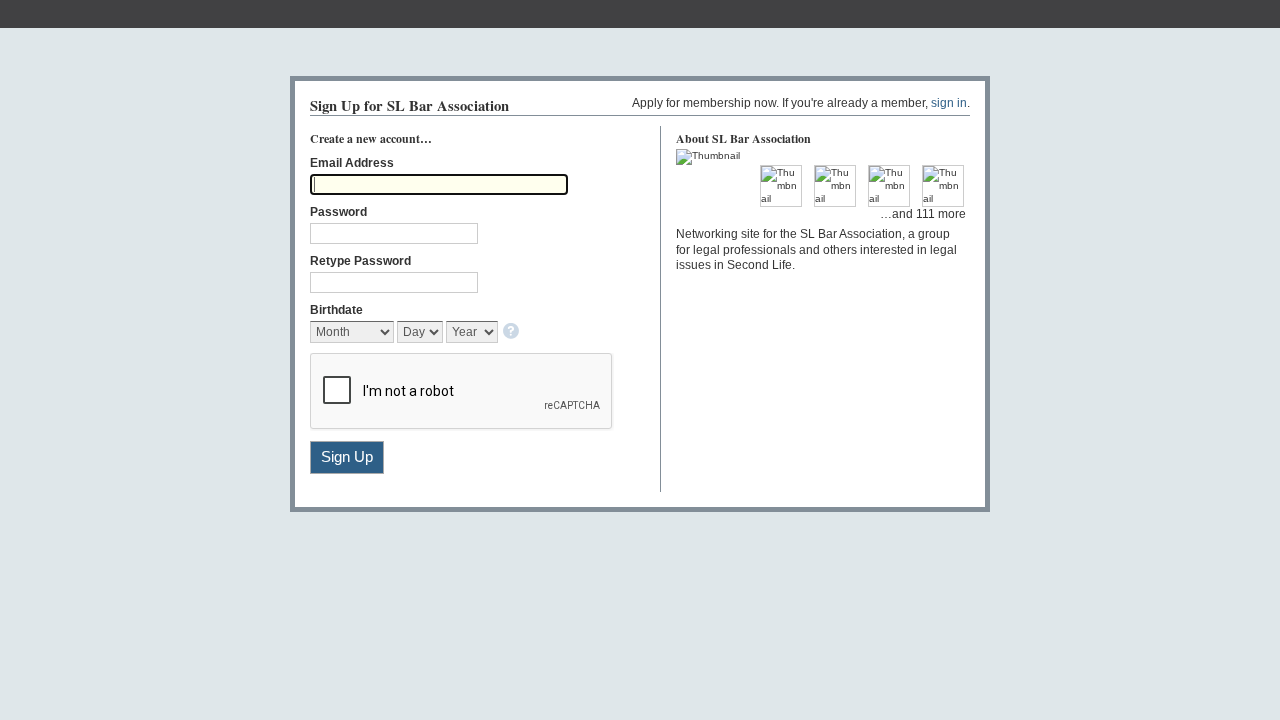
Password (338, 212)
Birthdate (336, 310)
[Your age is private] (512, 332)
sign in (949, 103)
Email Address (352, 163)
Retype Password (360, 261)
